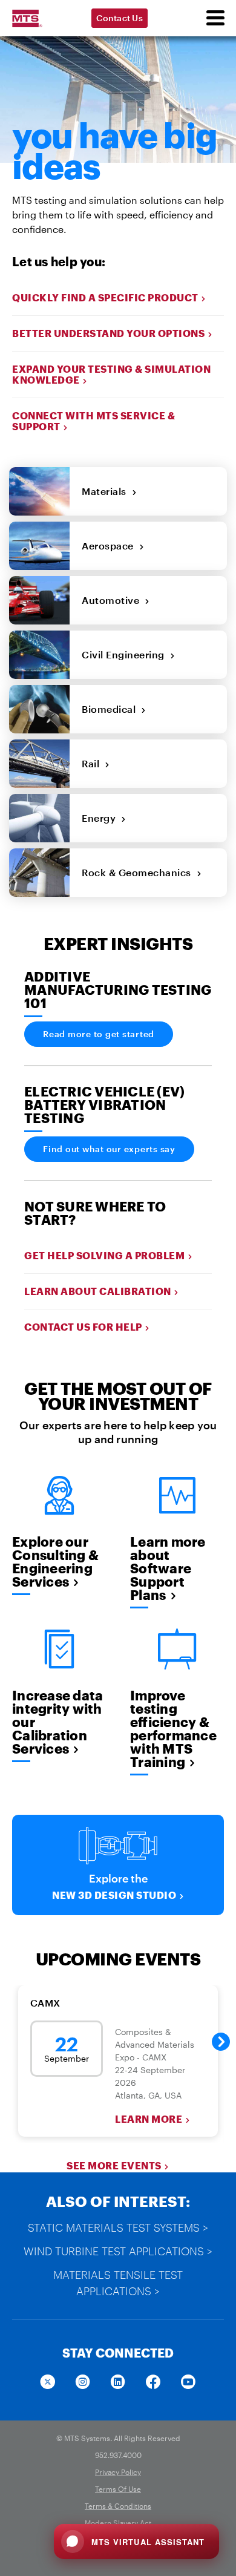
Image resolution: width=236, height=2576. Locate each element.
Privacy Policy (118, 2472)
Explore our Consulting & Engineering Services (55, 1561)
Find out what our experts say (109, 1149)
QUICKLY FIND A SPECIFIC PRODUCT (105, 297)
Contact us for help (83, 1327)
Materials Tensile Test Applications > (118, 2283)
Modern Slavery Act (118, 2523)
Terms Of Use (118, 2489)
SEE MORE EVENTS (114, 2165)
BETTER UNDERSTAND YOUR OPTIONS (108, 333)
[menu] (215, 18)
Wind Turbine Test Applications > (118, 2251)
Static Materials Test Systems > (118, 2227)
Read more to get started (99, 1034)
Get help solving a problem (104, 1255)
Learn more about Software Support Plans (168, 1568)
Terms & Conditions (118, 2506)
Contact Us (120, 18)
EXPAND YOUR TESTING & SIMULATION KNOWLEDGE (111, 374)
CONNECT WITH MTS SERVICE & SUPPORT (93, 421)
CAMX (45, 2003)
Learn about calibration (98, 1291)
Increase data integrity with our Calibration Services (57, 1722)
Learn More (149, 2119)
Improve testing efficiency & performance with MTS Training (173, 1728)
